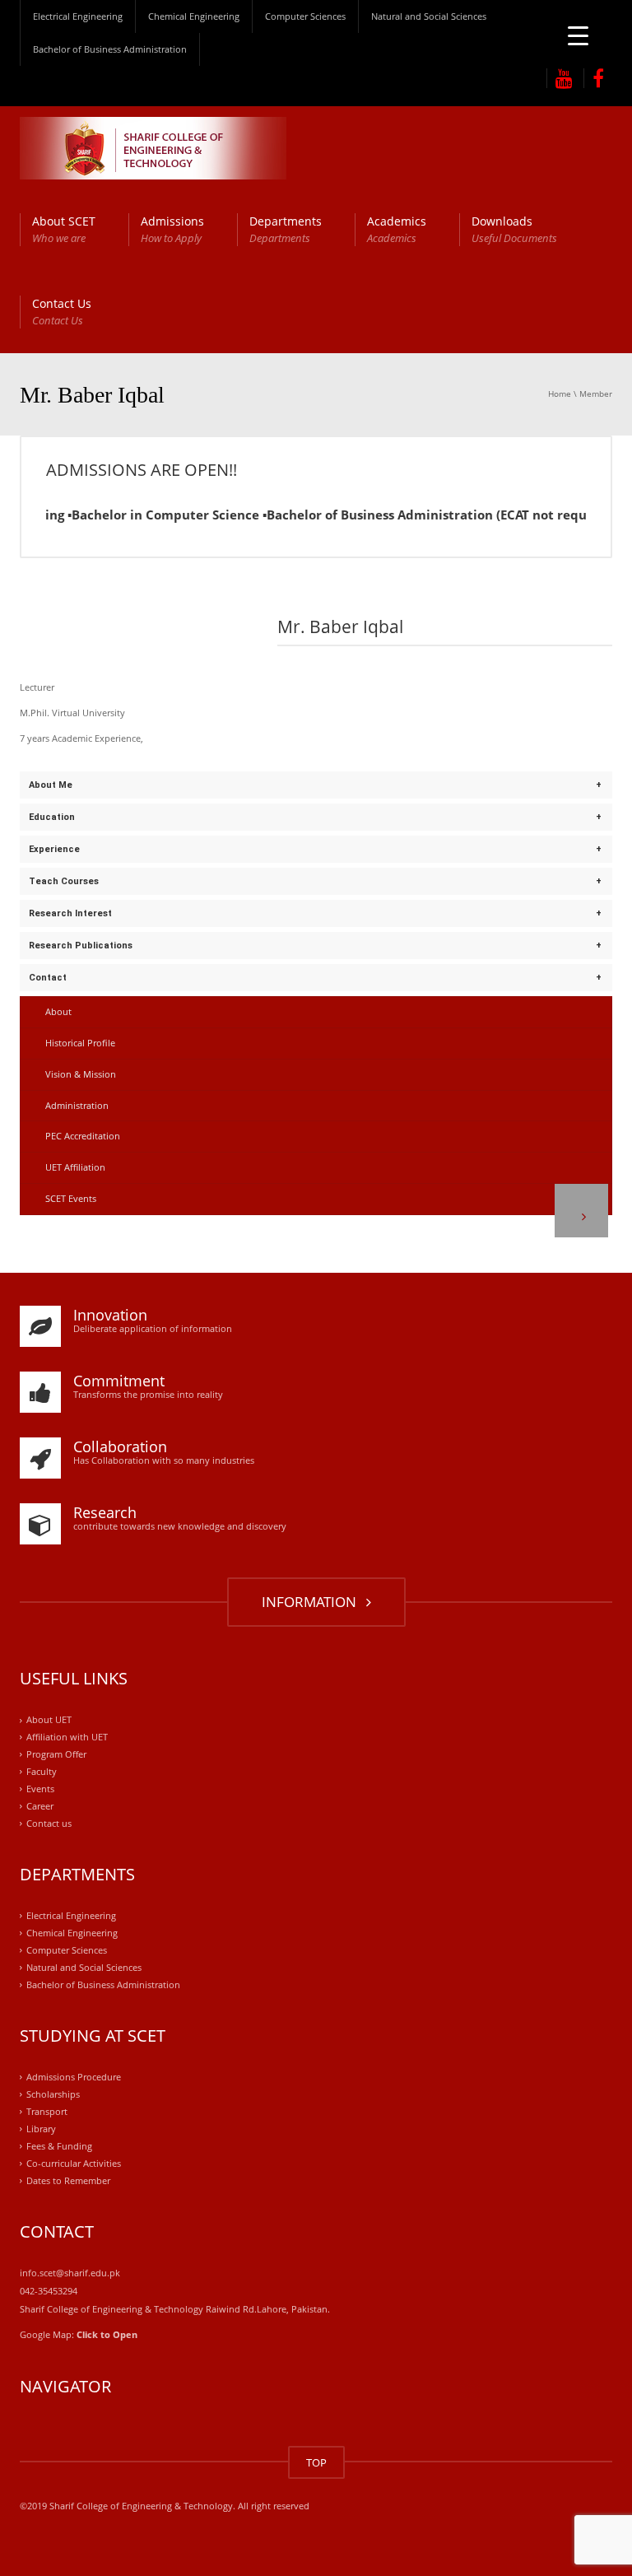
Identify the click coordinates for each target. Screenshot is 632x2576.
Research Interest (70, 913)
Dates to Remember (68, 2180)
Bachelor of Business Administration (110, 49)
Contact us (49, 1823)
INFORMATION (312, 1602)
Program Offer (56, 1755)
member (596, 394)
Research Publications (81, 946)
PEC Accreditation (83, 1136)
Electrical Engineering (78, 16)
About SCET (64, 229)
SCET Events (71, 1198)
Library (41, 2129)
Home (560, 394)
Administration (77, 1105)
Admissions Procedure (74, 2077)
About (58, 1011)
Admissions (172, 229)
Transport (47, 2111)
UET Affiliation (75, 1167)
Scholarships (53, 2094)
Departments (286, 229)
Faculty (42, 1771)
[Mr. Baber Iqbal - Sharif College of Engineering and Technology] (153, 147)
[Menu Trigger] (578, 35)
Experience (54, 849)
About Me (51, 785)
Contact (48, 978)
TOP (316, 2462)
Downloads (514, 229)
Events (40, 1789)
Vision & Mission (81, 1074)
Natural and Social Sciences (429, 16)
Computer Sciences (305, 16)
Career (40, 1806)
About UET (49, 1720)
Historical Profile (80, 1043)
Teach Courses (64, 881)
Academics (397, 229)
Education (52, 817)
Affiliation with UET (67, 1738)
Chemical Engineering (194, 16)
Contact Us (62, 312)
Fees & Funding (59, 2146)
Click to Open (107, 2334)
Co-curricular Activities (74, 2163)
